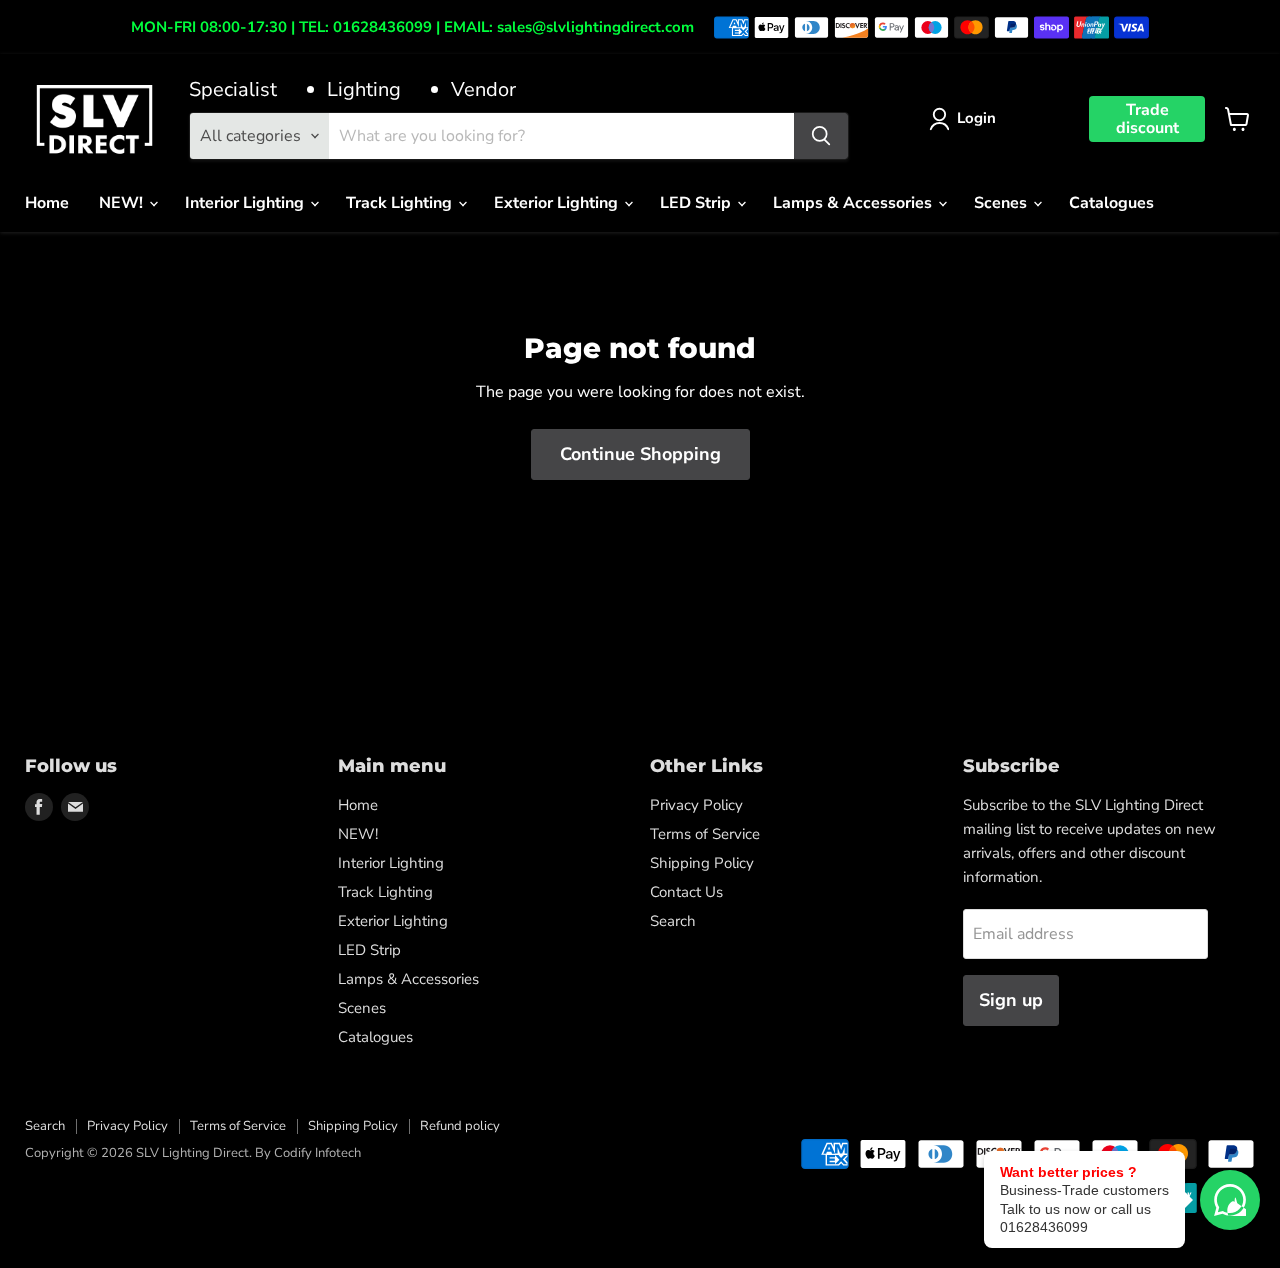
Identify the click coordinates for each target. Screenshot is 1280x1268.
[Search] (821, 136)
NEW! (123, 203)
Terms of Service (705, 834)
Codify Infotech (317, 1153)
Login (976, 118)
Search (673, 921)
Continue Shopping (640, 454)
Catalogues (1111, 203)
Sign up (1011, 1000)
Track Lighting (401, 203)
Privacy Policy (696, 805)
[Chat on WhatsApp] (1230, 1200)
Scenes (1002, 203)
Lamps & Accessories (854, 203)
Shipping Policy (702, 863)
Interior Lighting (246, 203)
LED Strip (697, 203)
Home (47, 203)
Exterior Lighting (558, 203)
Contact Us (686, 892)
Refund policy (460, 1126)
